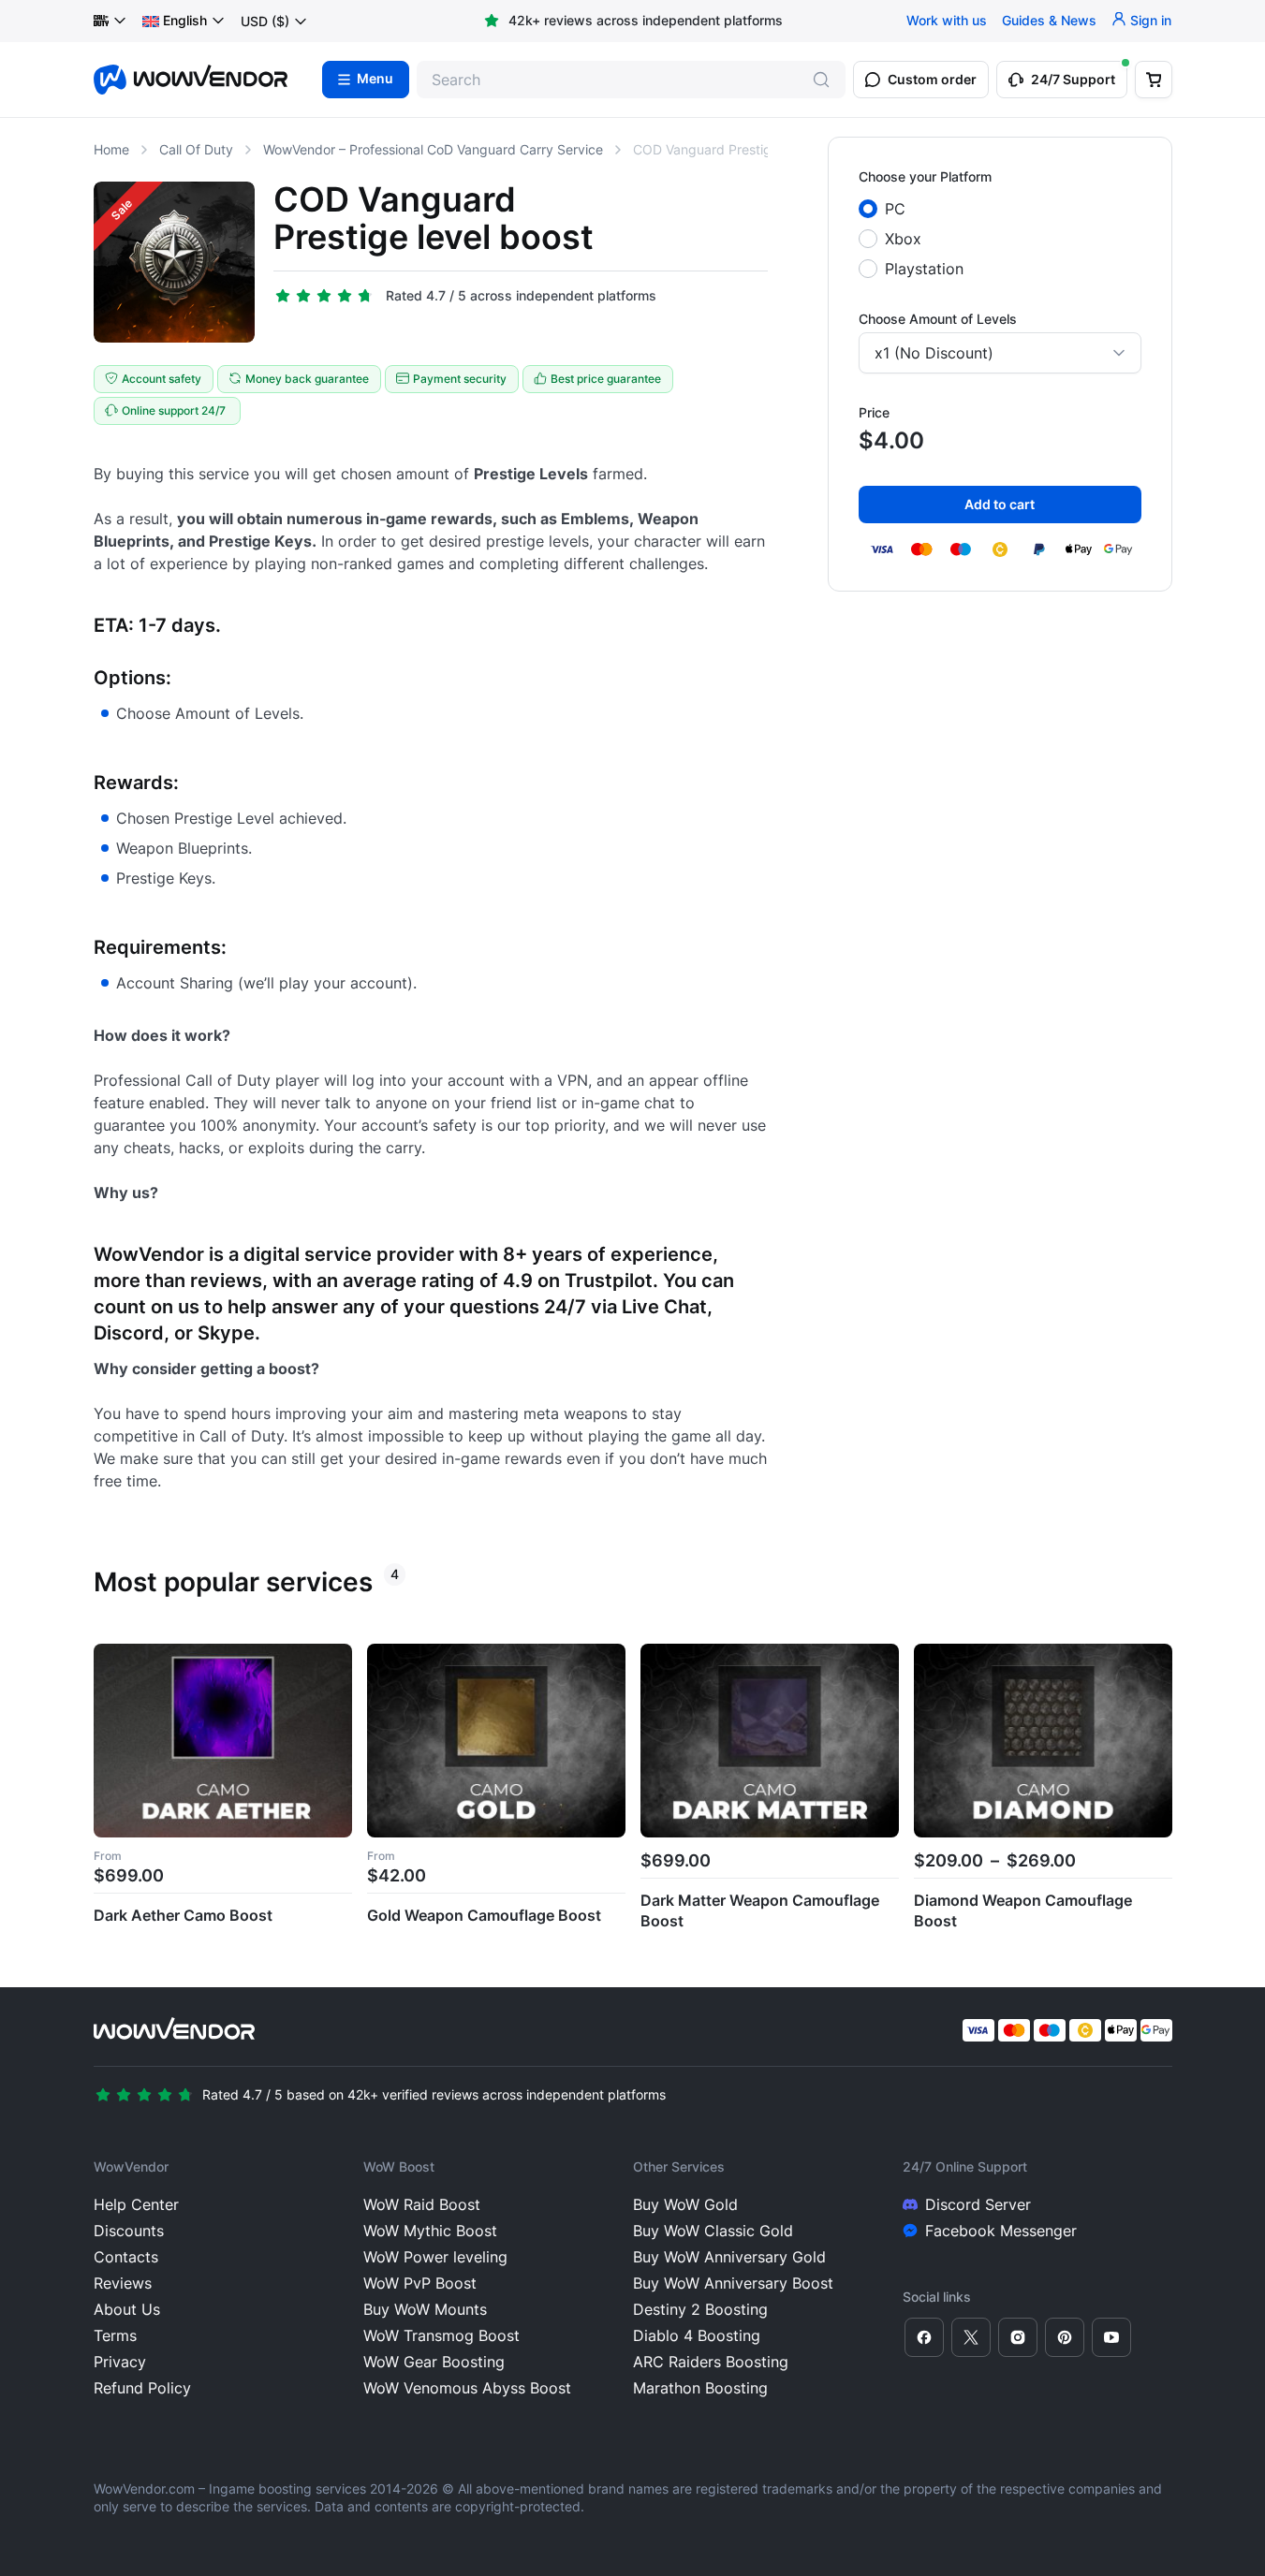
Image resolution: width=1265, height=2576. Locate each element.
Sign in (1151, 21)
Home (111, 149)
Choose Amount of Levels (938, 319)
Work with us (947, 21)
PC (895, 209)
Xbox (903, 239)
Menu (375, 80)
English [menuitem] (185, 21)
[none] (184, 22)
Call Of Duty (196, 149)
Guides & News (1049, 21)
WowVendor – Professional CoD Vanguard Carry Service (433, 149)
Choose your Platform (925, 176)
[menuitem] (175, 22)
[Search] (821, 80)
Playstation (924, 269)
